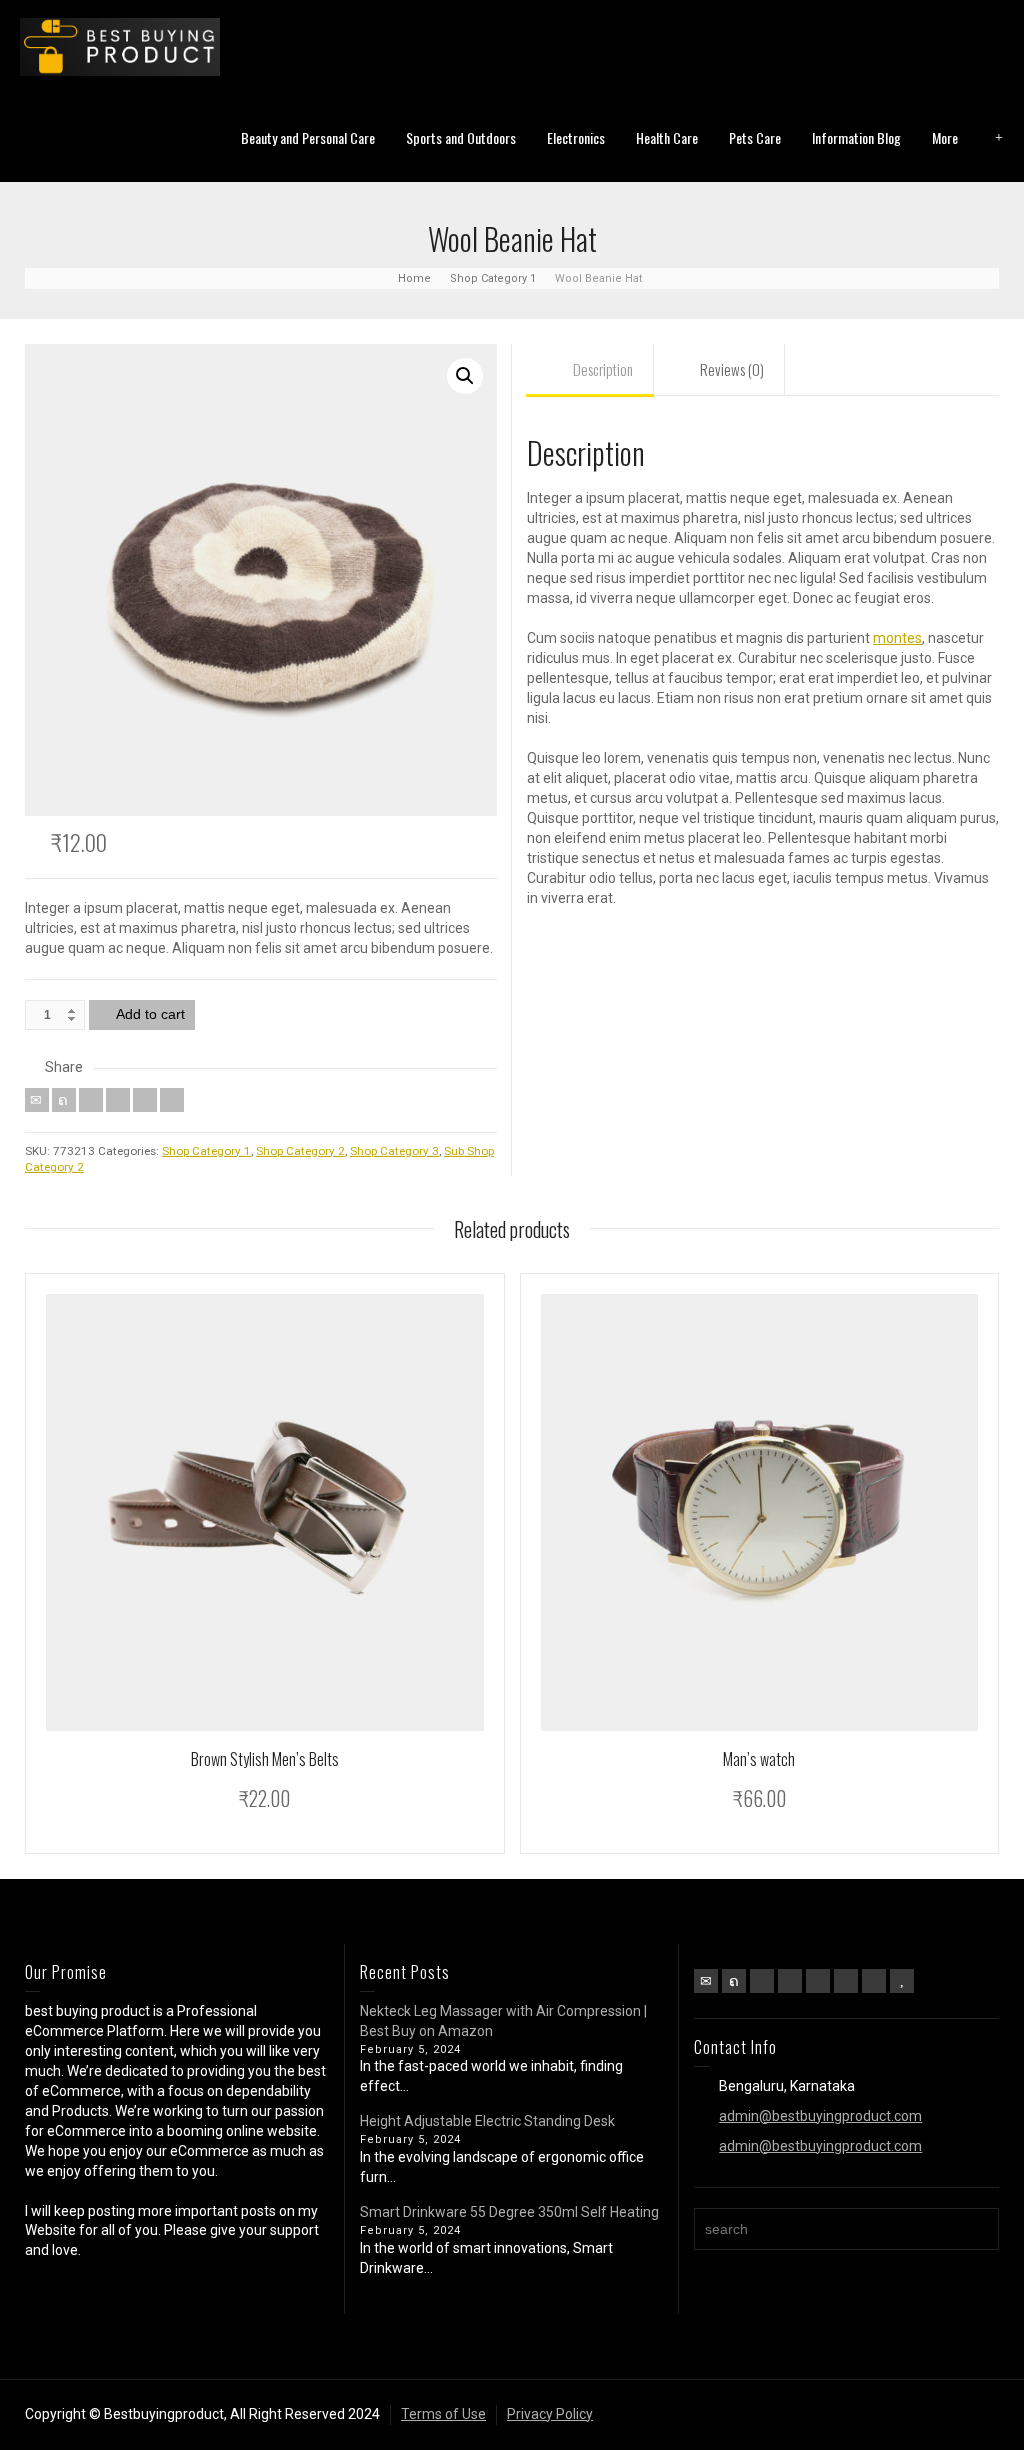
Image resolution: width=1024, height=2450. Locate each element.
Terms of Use (443, 2414)
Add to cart (150, 1014)
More (945, 137)
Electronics (576, 137)
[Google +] (790, 1981)
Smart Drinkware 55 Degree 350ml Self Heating (511, 2212)
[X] (64, 1100)
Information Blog (856, 137)
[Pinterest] (118, 1100)
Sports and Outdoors (461, 137)
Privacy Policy (550, 2414)
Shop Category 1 (206, 1151)
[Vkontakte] (172, 1100)
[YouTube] (902, 1981)
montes (897, 638)
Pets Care (755, 137)
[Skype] (846, 1981)
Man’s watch (759, 1759)
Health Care (667, 137)
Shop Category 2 (300, 1151)
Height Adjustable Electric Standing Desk (487, 2121)
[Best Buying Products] (120, 46)
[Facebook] (91, 1100)
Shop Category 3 (394, 1151)
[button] (465, 376)
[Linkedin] (145, 1100)
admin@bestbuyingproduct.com (820, 2116)
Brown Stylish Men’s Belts (265, 1759)
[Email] (37, 1100)
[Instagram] (874, 1981)
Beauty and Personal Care (308, 137)
